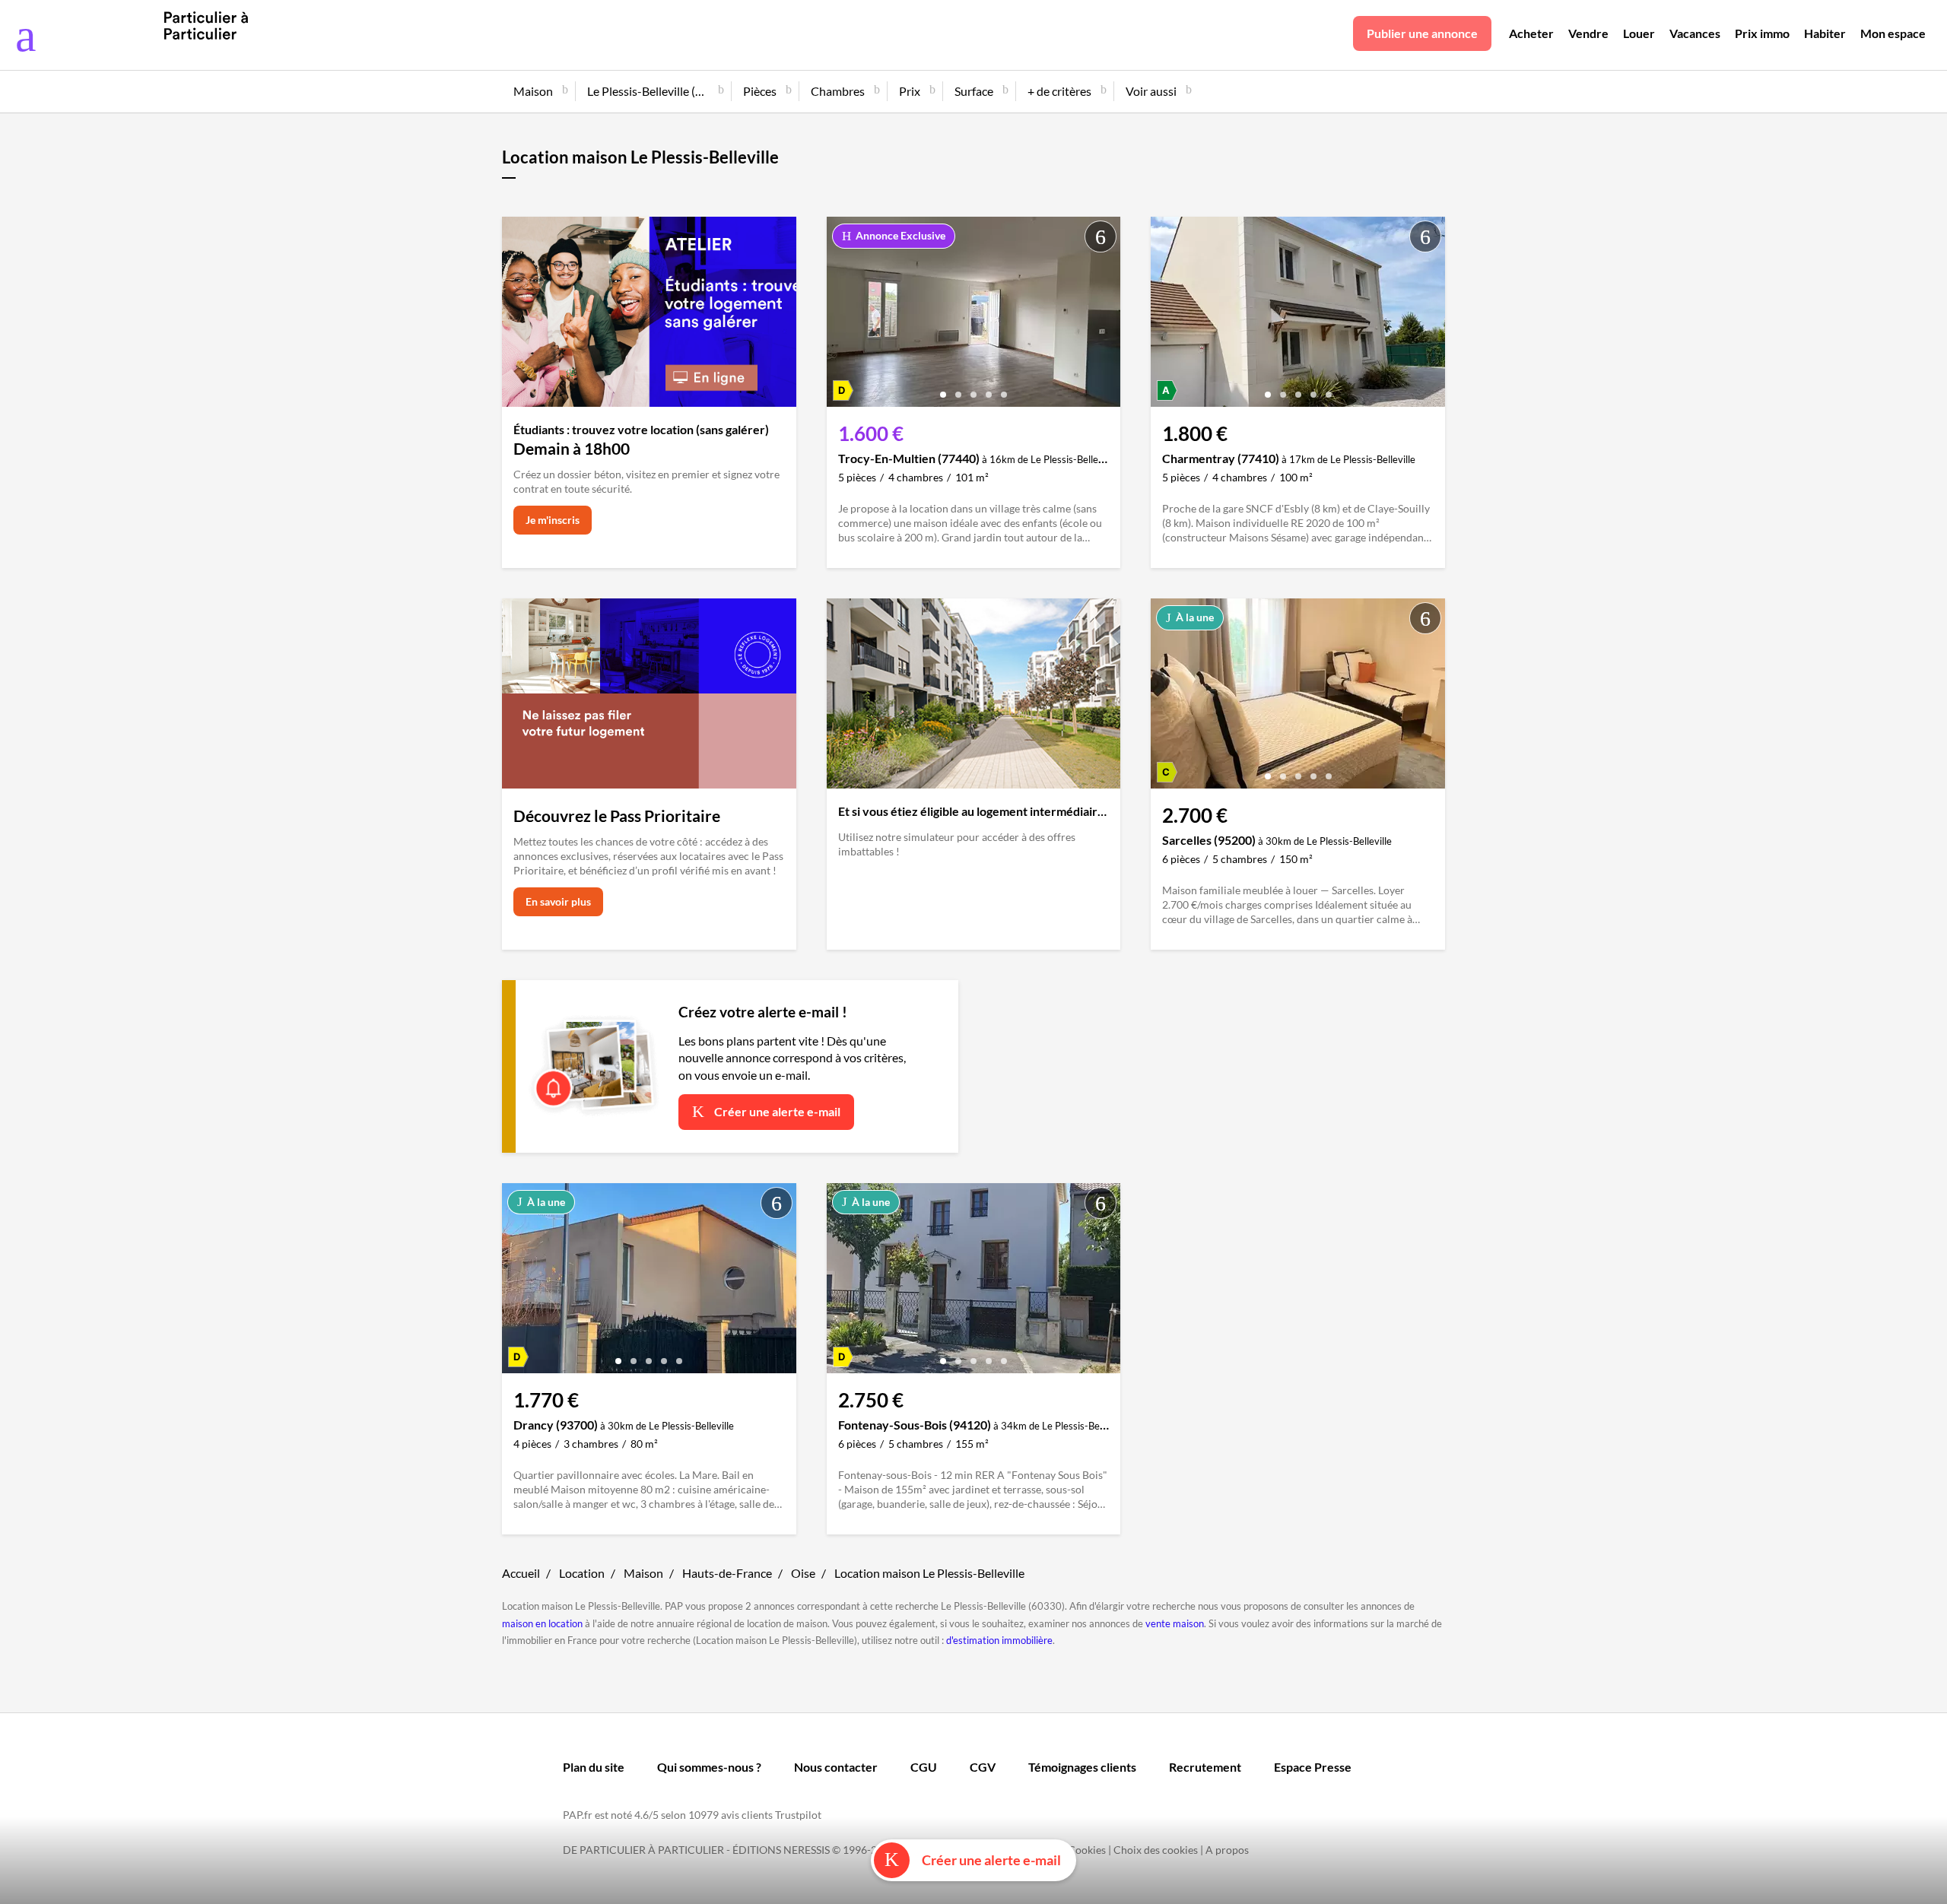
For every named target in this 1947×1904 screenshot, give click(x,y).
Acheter (1531, 33)
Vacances (1695, 33)
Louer (1639, 33)
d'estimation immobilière (999, 1640)
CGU (924, 1767)
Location (582, 1573)
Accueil (521, 1573)
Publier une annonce (1422, 33)
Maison (643, 1573)
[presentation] (842, 316)
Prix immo (1762, 33)
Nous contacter (836, 1767)
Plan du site (594, 1767)
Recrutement (1205, 1767)
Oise (803, 1573)
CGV (983, 1767)
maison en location (542, 1623)
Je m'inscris (553, 520)
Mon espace (1893, 33)
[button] (943, 389)
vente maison (1175, 1623)
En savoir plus (558, 901)
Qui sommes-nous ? (709, 1767)
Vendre (1588, 33)
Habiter (1825, 33)
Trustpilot (798, 1815)
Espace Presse (1313, 1767)
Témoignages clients (1082, 1767)
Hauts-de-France (727, 1573)
